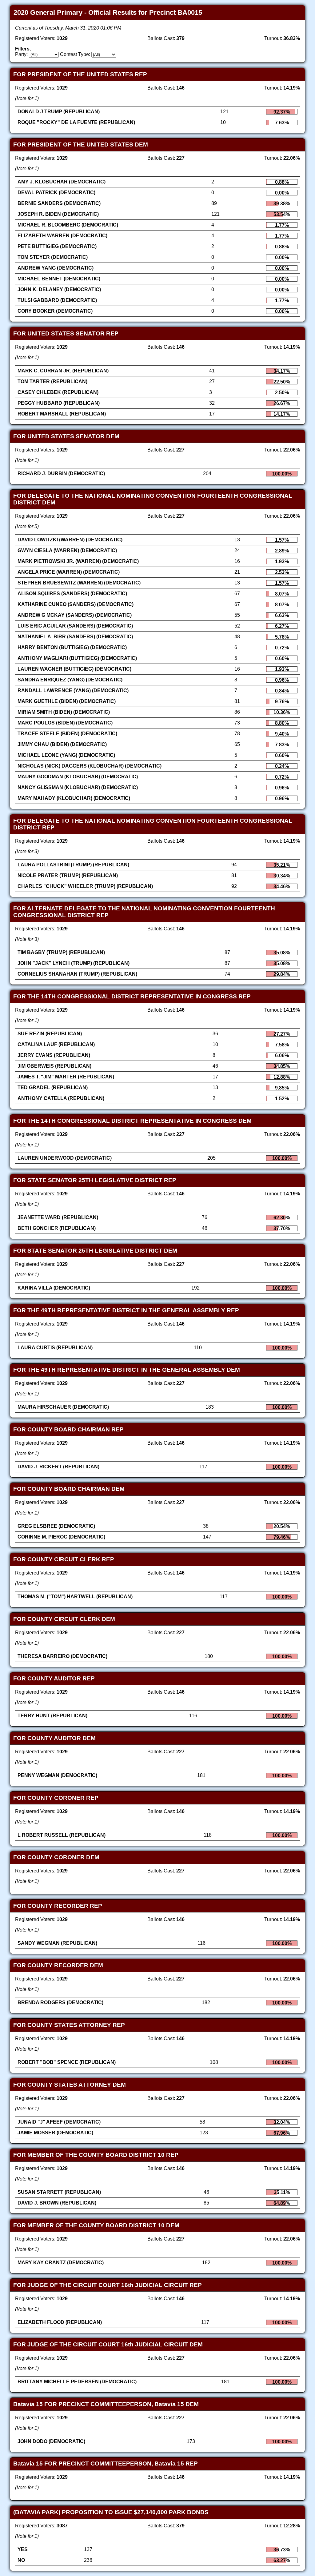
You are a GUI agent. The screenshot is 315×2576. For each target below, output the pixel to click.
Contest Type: (75, 54)
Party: (21, 54)
